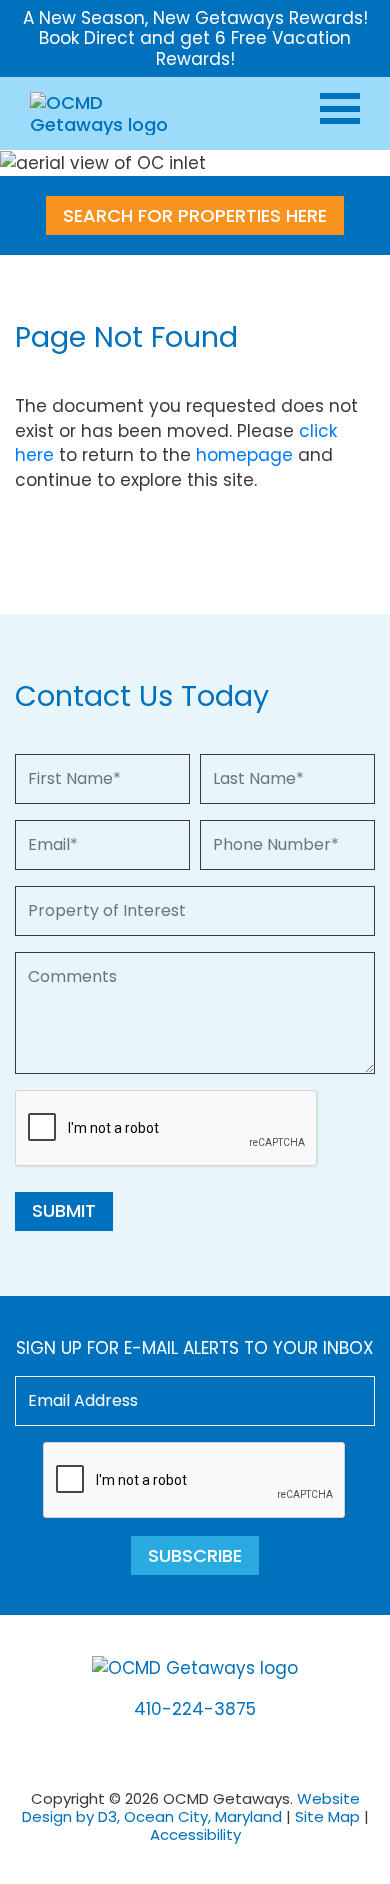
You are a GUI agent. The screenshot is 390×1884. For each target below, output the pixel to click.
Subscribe (195, 1555)
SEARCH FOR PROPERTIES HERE (195, 215)
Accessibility (195, 1834)
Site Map (327, 1816)
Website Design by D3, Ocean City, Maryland (191, 1807)
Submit (64, 1210)
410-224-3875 (195, 1709)
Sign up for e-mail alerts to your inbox (195, 1348)
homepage (244, 455)
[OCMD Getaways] (102, 112)
